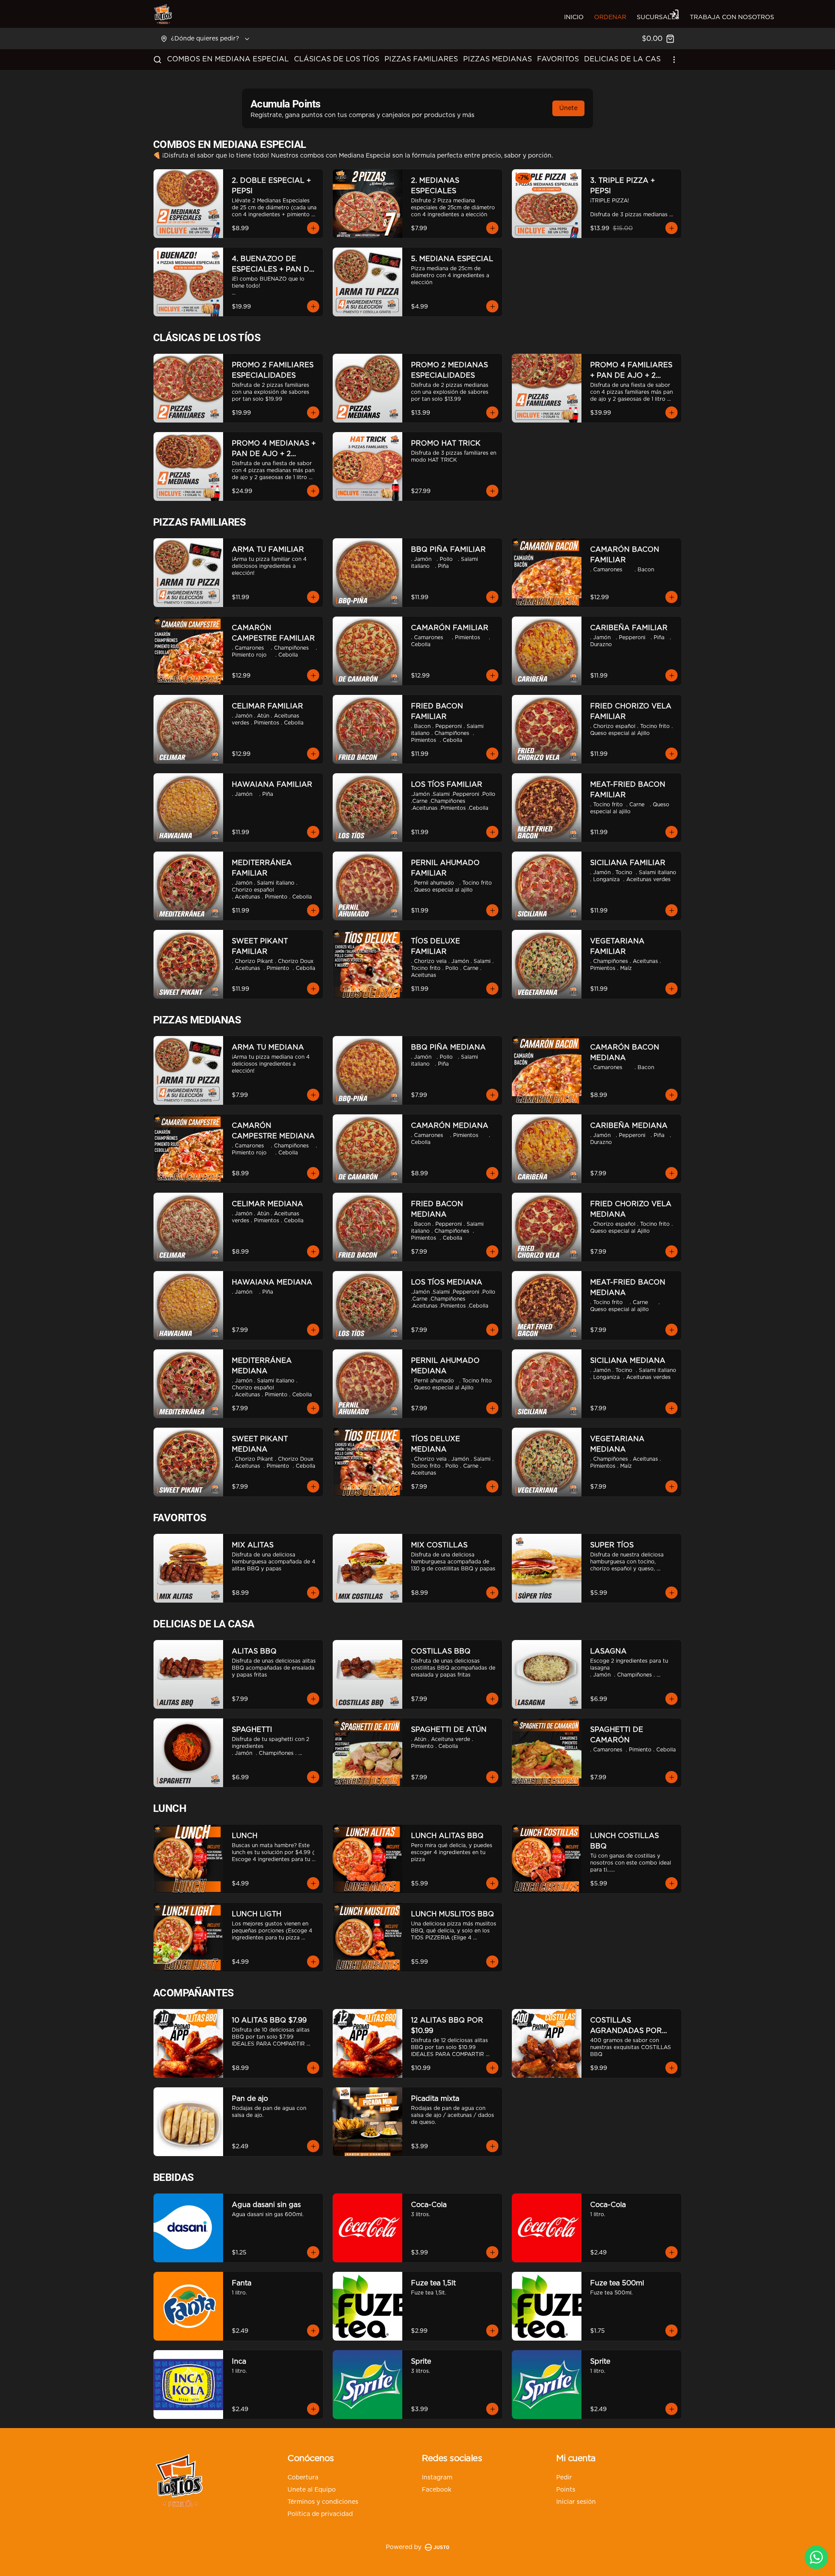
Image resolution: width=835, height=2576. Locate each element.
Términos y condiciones (323, 2502)
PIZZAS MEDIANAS (498, 59)
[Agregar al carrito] (313, 228)
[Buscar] (157, 60)
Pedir (564, 2478)
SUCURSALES (658, 17)
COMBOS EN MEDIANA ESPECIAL (228, 59)
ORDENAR (610, 17)
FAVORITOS (558, 59)
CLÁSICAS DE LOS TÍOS (337, 59)
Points (566, 2490)
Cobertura (303, 2478)
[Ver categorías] (674, 60)
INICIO (574, 17)
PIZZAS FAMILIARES (421, 59)
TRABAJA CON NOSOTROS (732, 17)
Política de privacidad (320, 2514)
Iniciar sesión (576, 2502)
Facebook (437, 2490)
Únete (568, 108)
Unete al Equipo (312, 2490)
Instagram (437, 2478)
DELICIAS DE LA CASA (625, 59)
